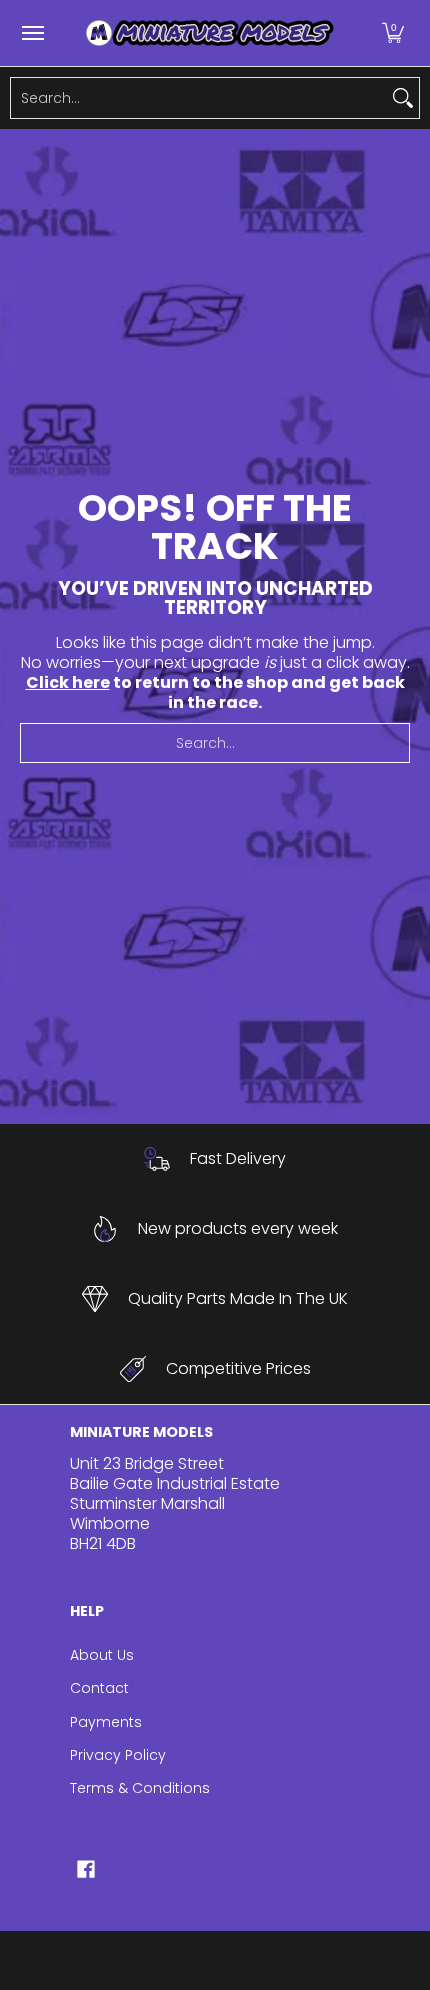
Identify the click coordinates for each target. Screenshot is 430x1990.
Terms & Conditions (140, 1788)
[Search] (403, 98)
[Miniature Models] (210, 33)
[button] (393, 33)
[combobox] (199, 98)
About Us (102, 1655)
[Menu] (32, 33)
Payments (106, 1722)
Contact (99, 1688)
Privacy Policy (118, 1755)
